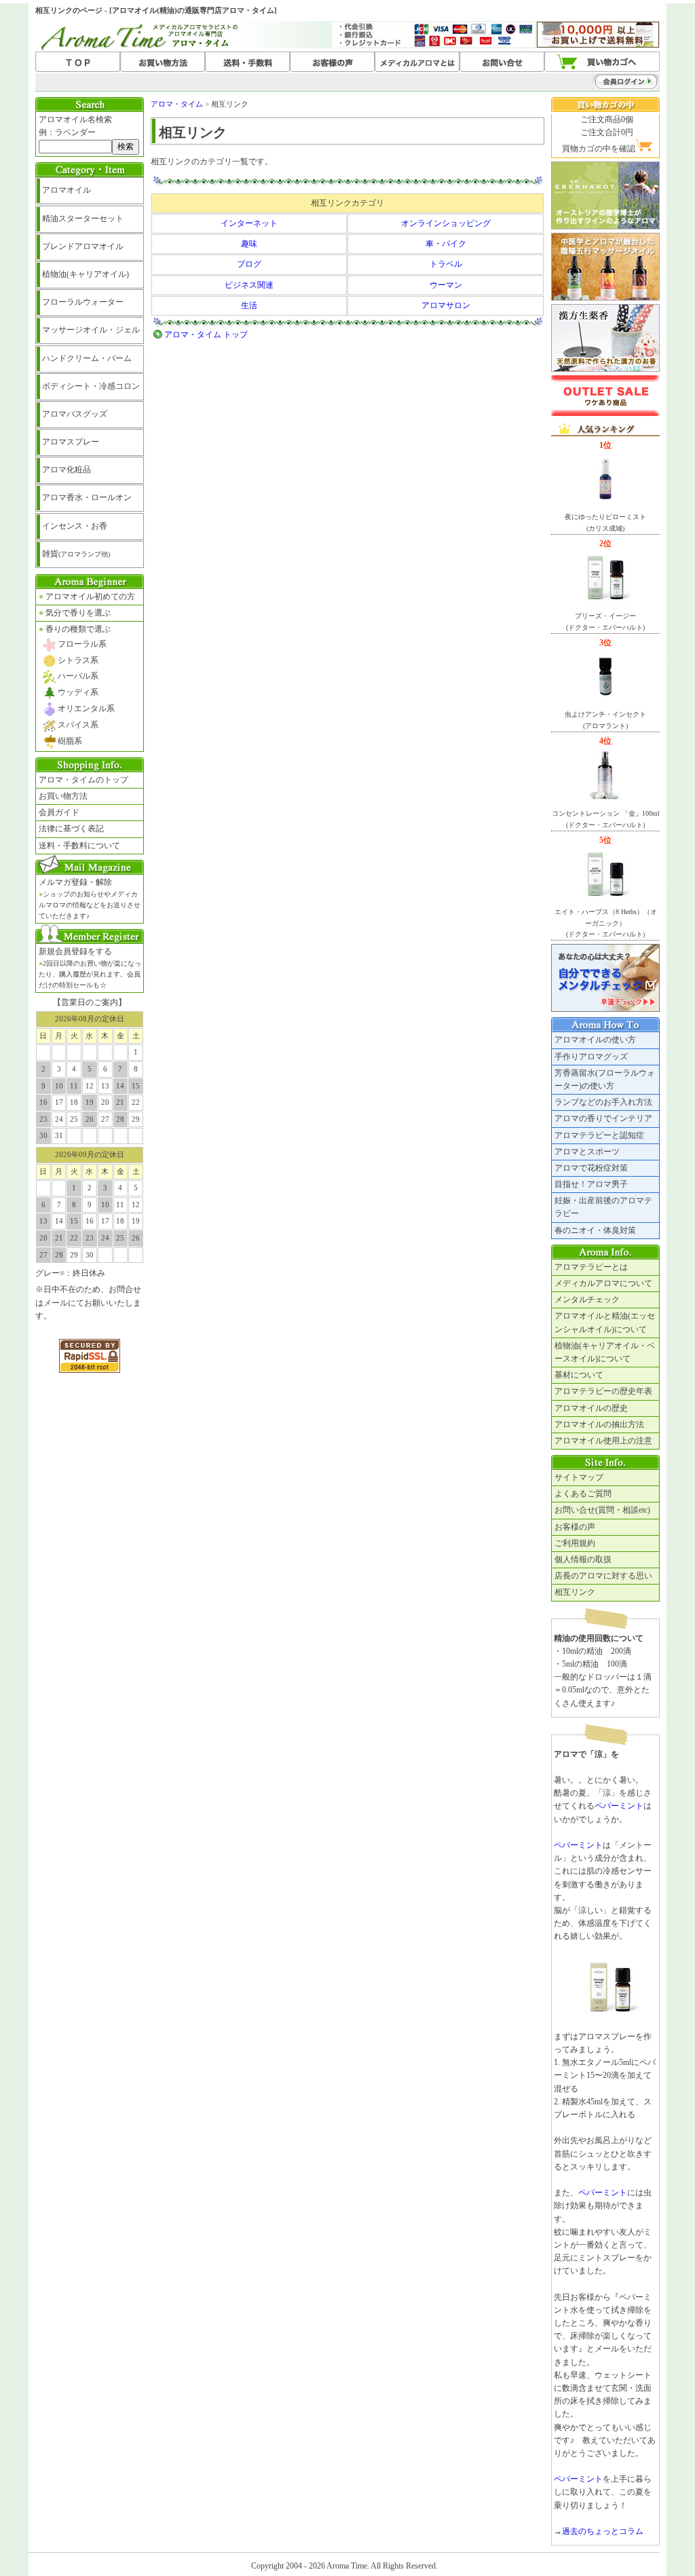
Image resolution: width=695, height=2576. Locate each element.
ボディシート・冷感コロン (91, 386)
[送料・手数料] (247, 62)
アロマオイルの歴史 (591, 1408)
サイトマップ (579, 1477)
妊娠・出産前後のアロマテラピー (603, 1207)
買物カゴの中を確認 (599, 149)
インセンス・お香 (75, 526)
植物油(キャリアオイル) (86, 274)
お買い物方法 (63, 796)
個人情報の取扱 (583, 1559)
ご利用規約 (575, 1543)
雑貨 (76, 554)
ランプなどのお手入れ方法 (603, 1102)
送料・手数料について (79, 846)
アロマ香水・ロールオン (87, 497)
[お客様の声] (332, 62)
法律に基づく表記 (71, 829)
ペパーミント (619, 1806)
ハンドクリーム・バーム (87, 358)
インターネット (249, 223)
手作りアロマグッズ (591, 1057)
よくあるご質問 (583, 1494)
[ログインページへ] (599, 81)
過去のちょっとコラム (603, 2531)
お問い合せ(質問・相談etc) (602, 1510)
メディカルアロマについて (603, 1283)
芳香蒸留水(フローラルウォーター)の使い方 (605, 1079)
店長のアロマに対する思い (603, 1576)
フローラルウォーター (83, 302)
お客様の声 (575, 1527)
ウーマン (446, 285)
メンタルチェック (587, 1300)
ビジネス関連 (249, 285)
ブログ (249, 264)
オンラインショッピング (446, 223)
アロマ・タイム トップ (206, 335)
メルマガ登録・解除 (90, 898)
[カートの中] (602, 62)
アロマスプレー (71, 442)
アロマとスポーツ (587, 1152)
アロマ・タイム (177, 104)
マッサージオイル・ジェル (91, 330)
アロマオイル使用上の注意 (603, 1441)
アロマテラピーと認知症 (599, 1135)
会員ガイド (59, 812)
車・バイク (446, 244)
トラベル (446, 264)
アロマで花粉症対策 (591, 1168)
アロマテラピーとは (591, 1267)
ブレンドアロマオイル (83, 246)
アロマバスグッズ (75, 414)
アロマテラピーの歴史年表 (603, 1391)
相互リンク (575, 1592)
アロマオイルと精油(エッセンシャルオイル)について (605, 1322)
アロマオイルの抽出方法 (599, 1424)
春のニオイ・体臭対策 (595, 1230)
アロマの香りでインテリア (603, 1118)
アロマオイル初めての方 (87, 596)
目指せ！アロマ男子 (591, 1184)
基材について (579, 1375)
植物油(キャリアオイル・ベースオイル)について (605, 1352)
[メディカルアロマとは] (417, 62)
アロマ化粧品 (67, 470)
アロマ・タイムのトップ (83, 780)
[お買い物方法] (163, 62)
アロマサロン (446, 305)
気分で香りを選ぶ (75, 613)
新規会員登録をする (90, 968)
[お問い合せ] (502, 62)
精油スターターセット (83, 219)
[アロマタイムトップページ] (78, 62)
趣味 (249, 244)
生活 (249, 305)
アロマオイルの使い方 (595, 1040)
